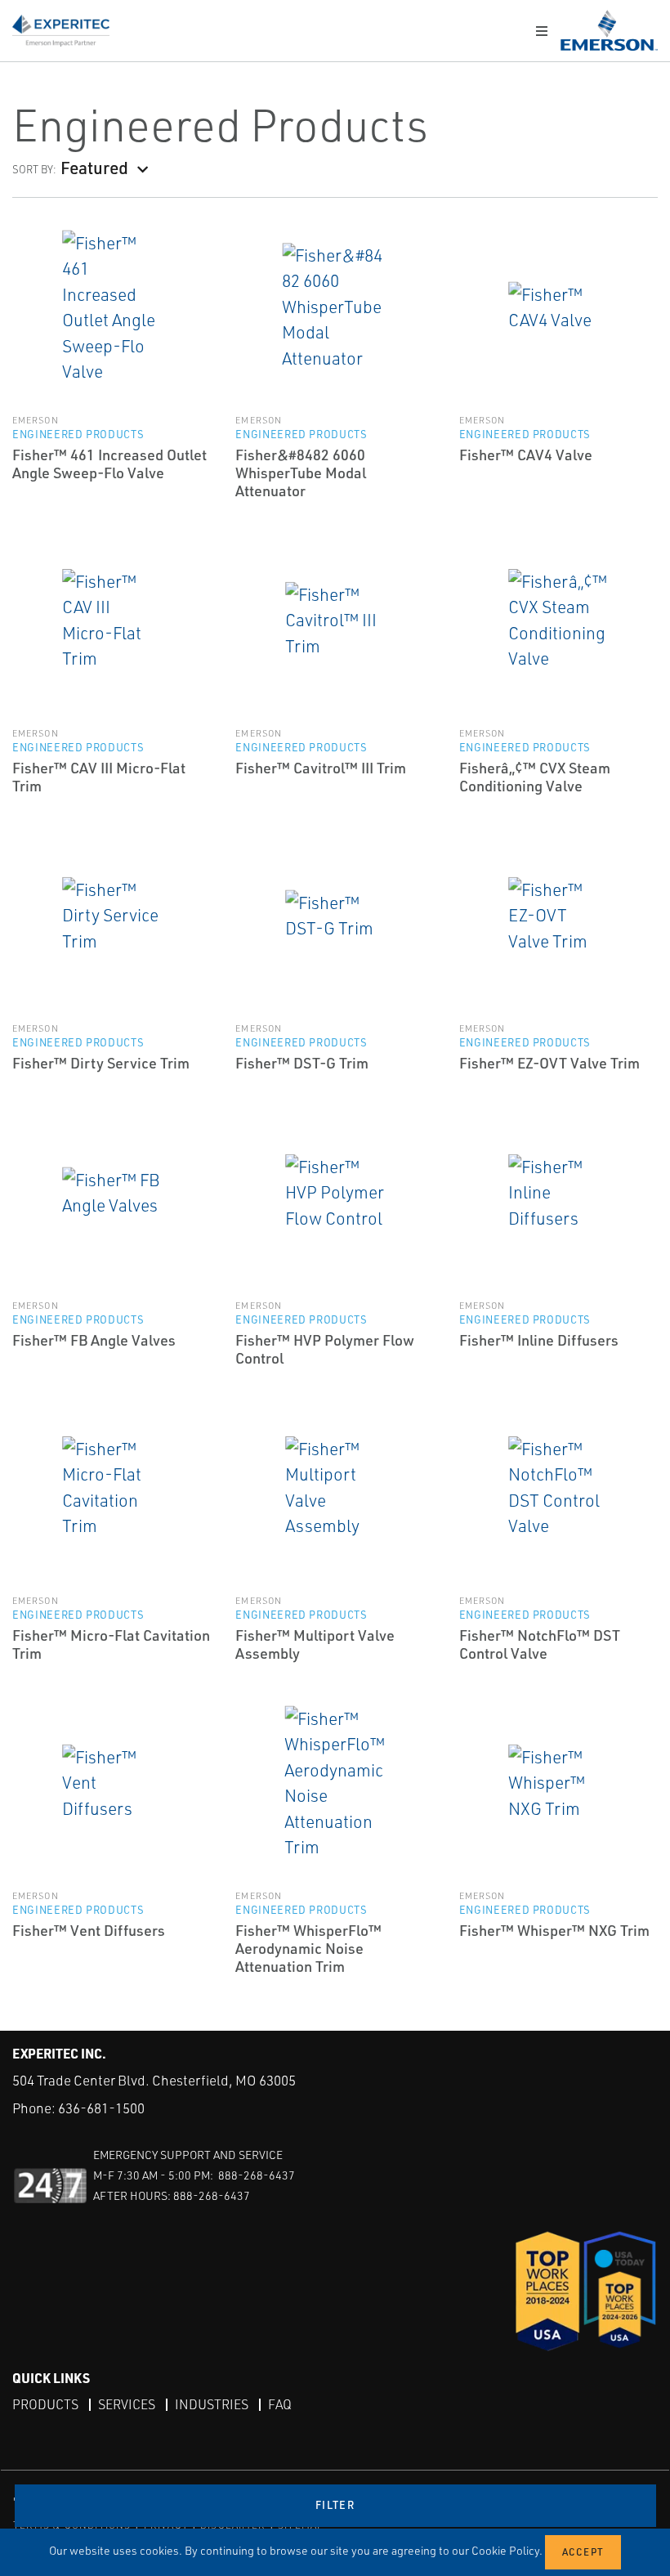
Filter (335, 2505)
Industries (212, 2404)
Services (127, 2404)
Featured (94, 167)
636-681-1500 (101, 2108)
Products (45, 2404)
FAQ (280, 2404)
